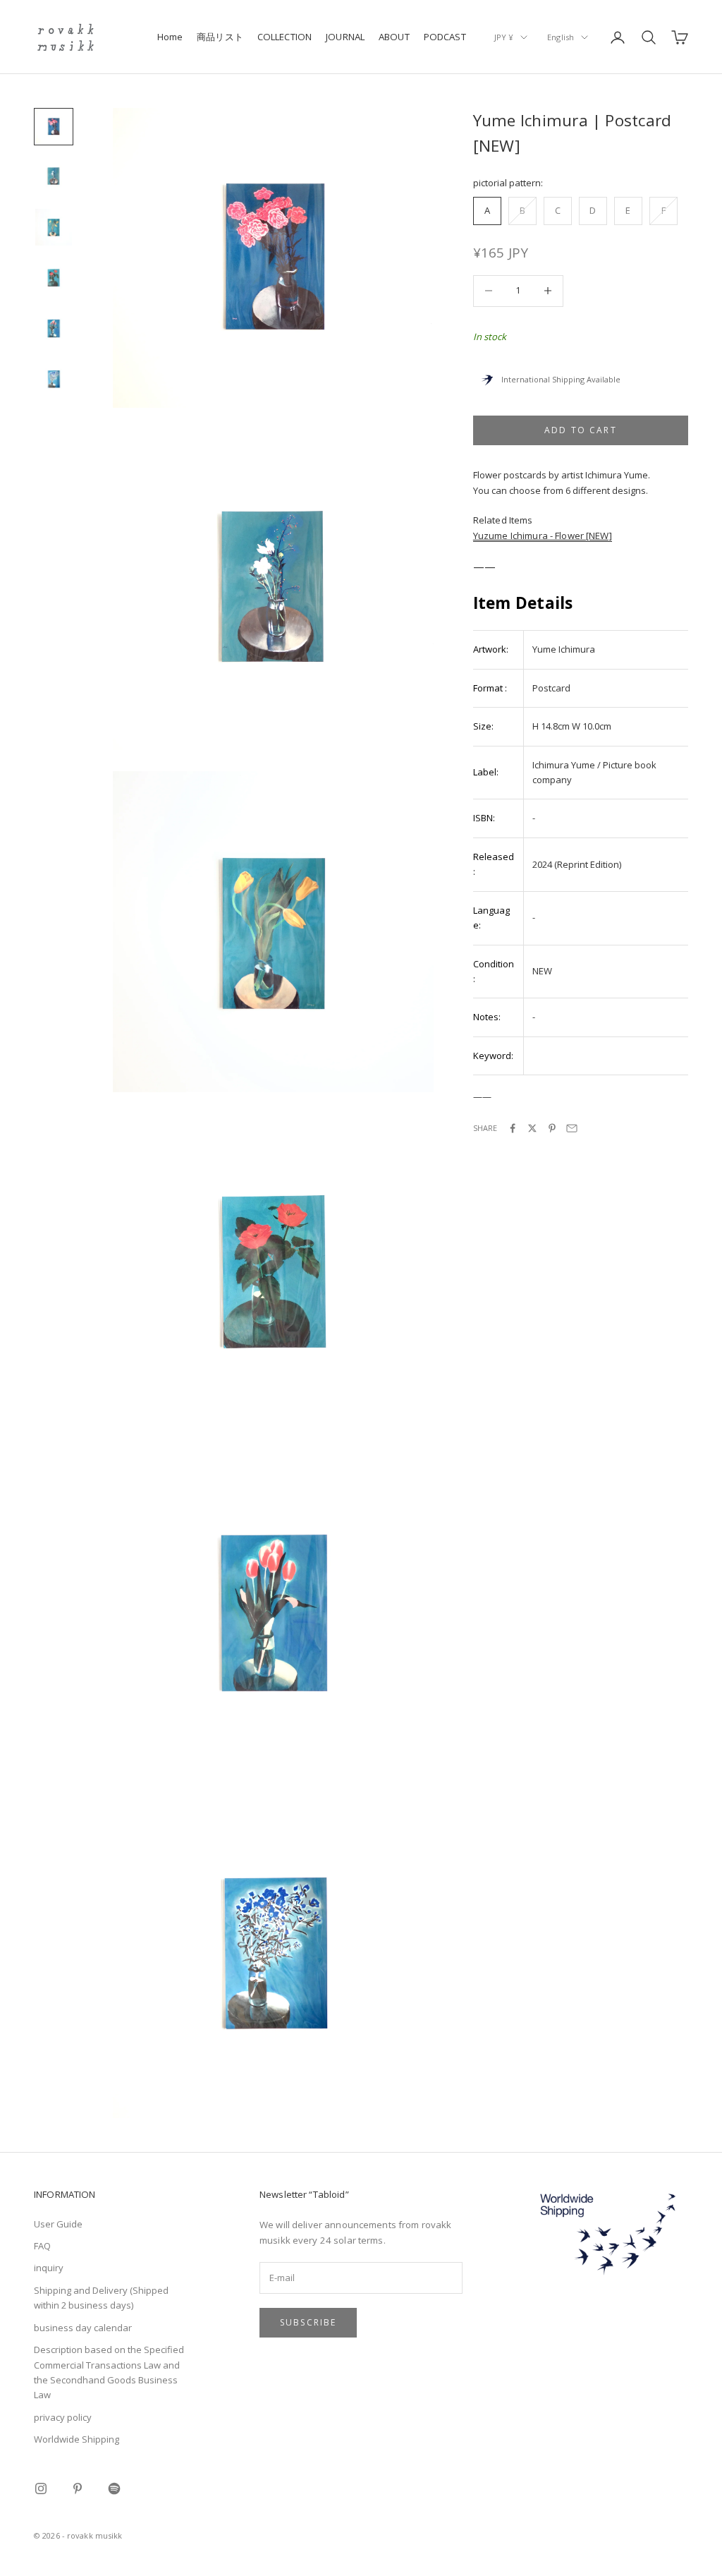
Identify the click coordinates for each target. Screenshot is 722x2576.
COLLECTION (284, 37)
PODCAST (445, 37)
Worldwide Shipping (77, 2439)
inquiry (49, 2268)
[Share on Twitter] (532, 1128)
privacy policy (63, 2417)
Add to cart (581, 430)
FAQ (42, 2246)
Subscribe (308, 2322)
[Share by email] (572, 1128)
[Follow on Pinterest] (78, 2489)
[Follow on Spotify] (114, 2489)
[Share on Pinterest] (552, 1128)
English (561, 37)
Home (170, 37)
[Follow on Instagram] (41, 2489)
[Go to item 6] (54, 380)
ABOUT (394, 37)
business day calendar (83, 2328)
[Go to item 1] (54, 127)
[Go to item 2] (54, 176)
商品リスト (220, 37)
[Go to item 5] (54, 329)
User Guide (58, 2224)
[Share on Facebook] (513, 1128)
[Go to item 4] (54, 278)
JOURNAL (345, 37)
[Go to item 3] (54, 227)
